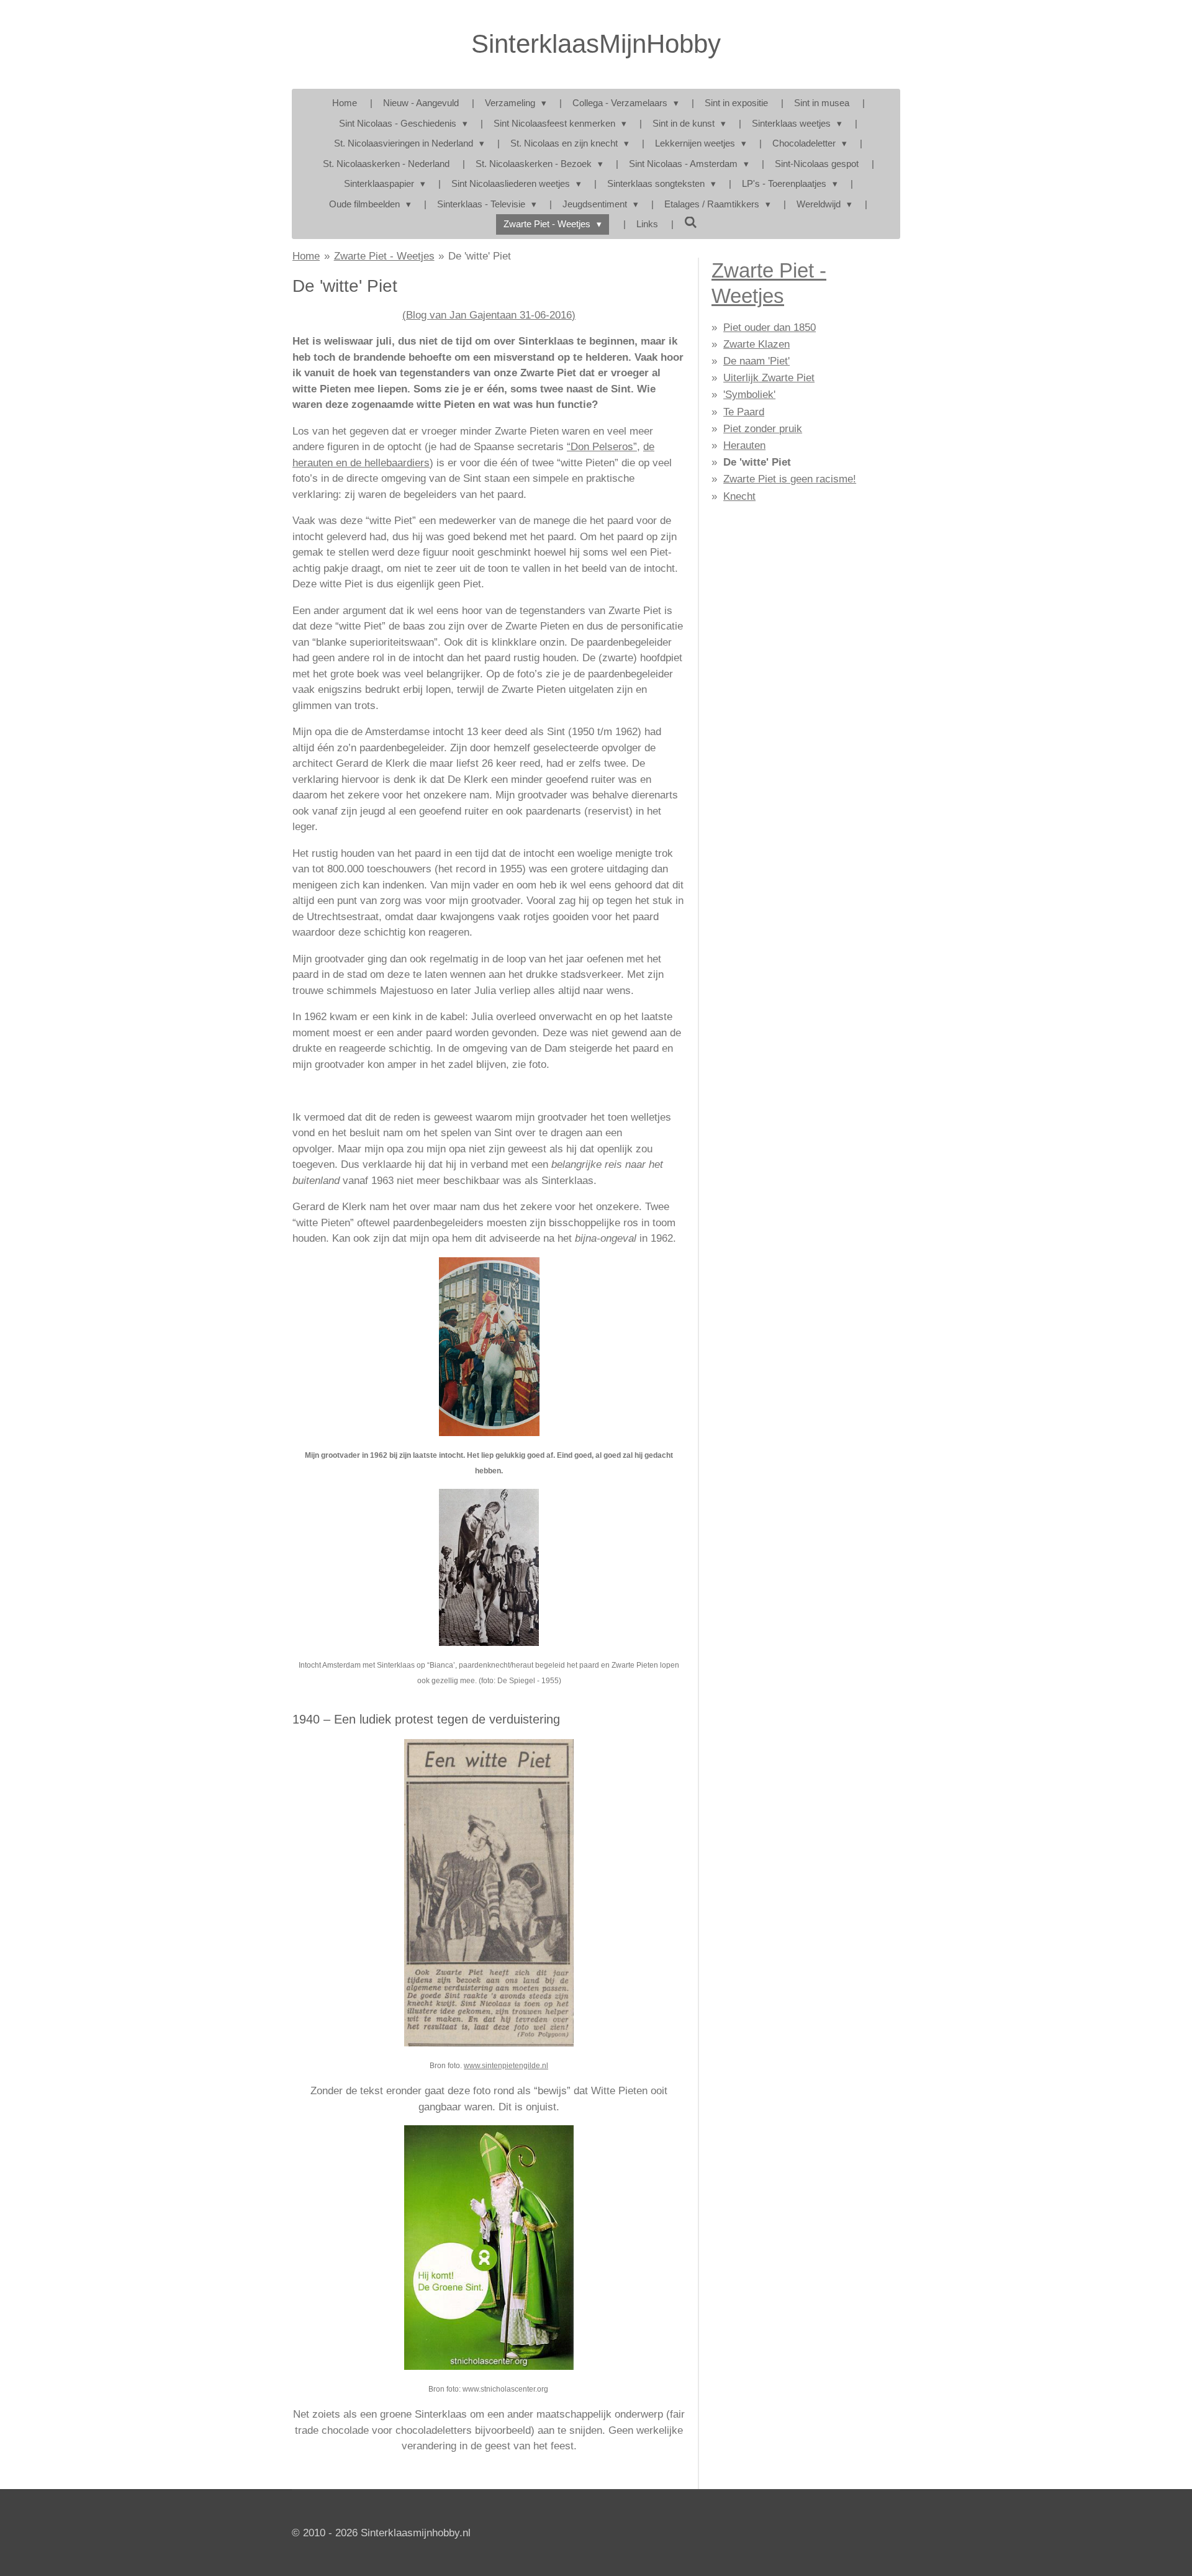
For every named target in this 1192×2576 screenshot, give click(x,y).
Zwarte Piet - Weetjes (384, 256)
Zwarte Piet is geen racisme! (790, 479)
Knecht (739, 496)
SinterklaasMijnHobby (596, 44)
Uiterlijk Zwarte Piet (769, 378)
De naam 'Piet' (756, 361)
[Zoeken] (691, 223)
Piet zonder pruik (763, 429)
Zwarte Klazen (756, 344)
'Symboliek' (749, 395)
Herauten (744, 445)
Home (306, 256)
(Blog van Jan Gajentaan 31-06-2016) (489, 315)
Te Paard (744, 412)
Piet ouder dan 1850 (770, 328)
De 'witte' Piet (480, 256)
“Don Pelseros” (602, 447)
